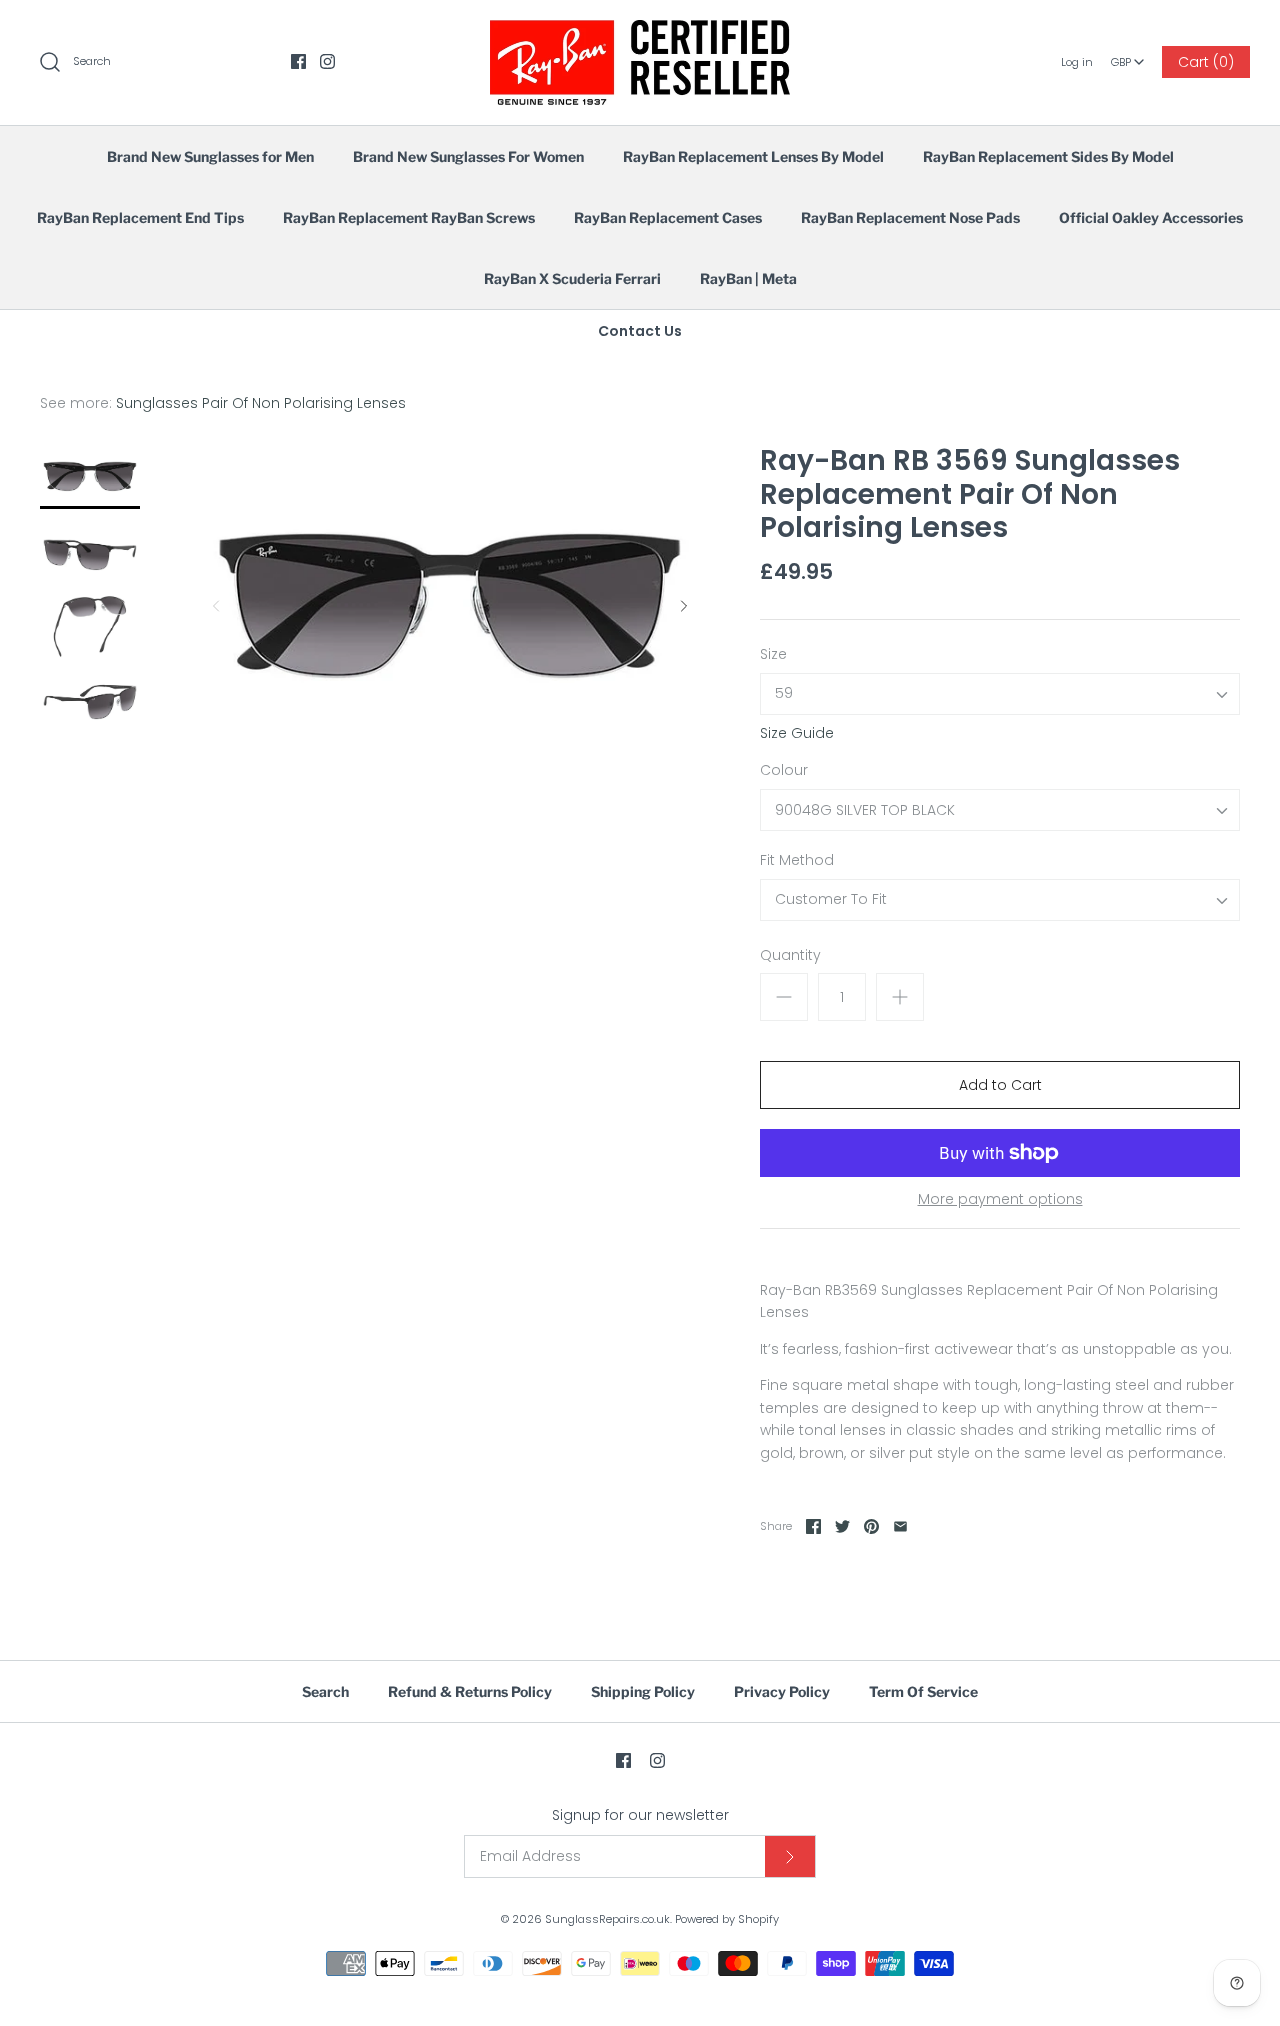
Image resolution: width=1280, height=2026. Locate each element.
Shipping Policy (643, 1691)
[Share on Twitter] (842, 1526)
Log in (1077, 62)
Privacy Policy (782, 1691)
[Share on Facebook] (813, 1526)
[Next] (684, 606)
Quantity (790, 955)
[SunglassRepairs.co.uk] (640, 31)
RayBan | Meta (748, 278)
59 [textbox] (784, 693)
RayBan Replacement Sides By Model (1048, 156)
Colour (784, 770)
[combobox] (1127, 55)
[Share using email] (900, 1526)
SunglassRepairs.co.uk (607, 1919)
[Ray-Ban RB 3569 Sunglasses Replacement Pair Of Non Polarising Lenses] (90, 551)
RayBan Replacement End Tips (140, 217)
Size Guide (797, 733)
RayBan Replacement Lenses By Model (753, 156)
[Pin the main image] (871, 1526)
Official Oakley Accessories (1151, 217)
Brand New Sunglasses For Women (468, 156)
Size (773, 654)
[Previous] (216, 606)
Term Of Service (923, 1691)
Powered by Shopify (727, 1919)
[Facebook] (298, 61)
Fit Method (797, 860)
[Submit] (790, 1856)
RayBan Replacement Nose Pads (910, 217)
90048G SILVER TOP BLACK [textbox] (865, 810)
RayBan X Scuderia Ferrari (572, 278)
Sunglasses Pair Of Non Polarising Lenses (261, 403)
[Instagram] (327, 61)
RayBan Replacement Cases (668, 217)
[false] (90, 476)
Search (325, 1691)
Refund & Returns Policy (470, 1691)
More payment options (1000, 1199)
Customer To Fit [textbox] (831, 899)
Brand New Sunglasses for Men (210, 156)
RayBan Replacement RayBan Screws (409, 217)
